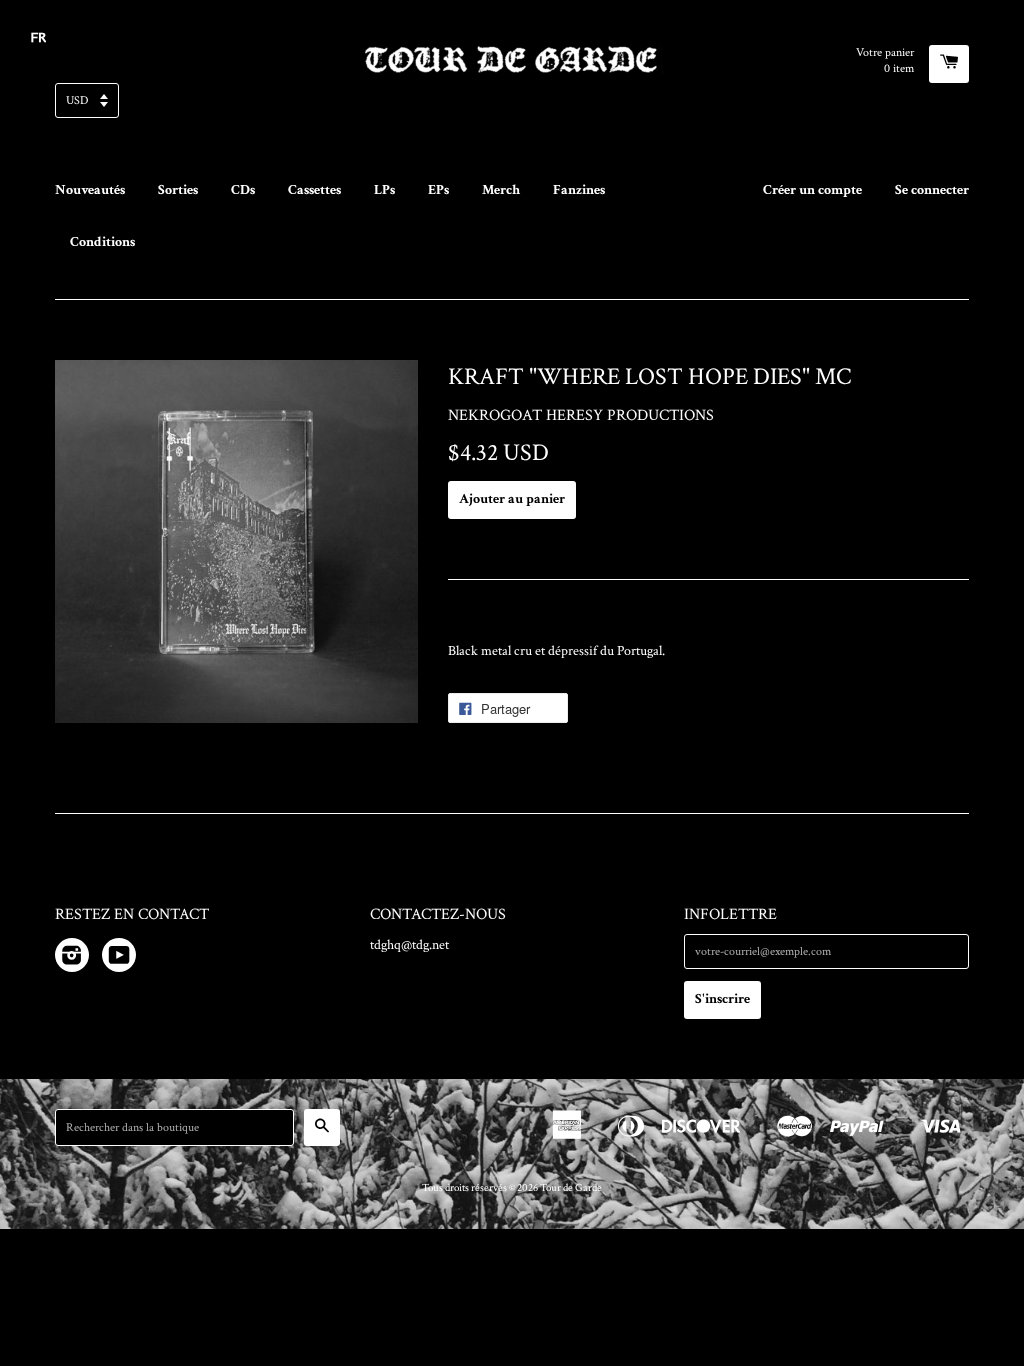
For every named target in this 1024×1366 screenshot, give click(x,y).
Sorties (178, 190)
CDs (243, 190)
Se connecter (932, 190)
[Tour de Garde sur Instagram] (72, 959)
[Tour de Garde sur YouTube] (119, 959)
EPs (438, 190)
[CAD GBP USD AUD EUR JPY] (512, 106)
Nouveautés (90, 190)
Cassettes (314, 190)
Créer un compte (812, 190)
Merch (501, 190)
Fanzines (579, 190)
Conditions (102, 242)
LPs (384, 190)
